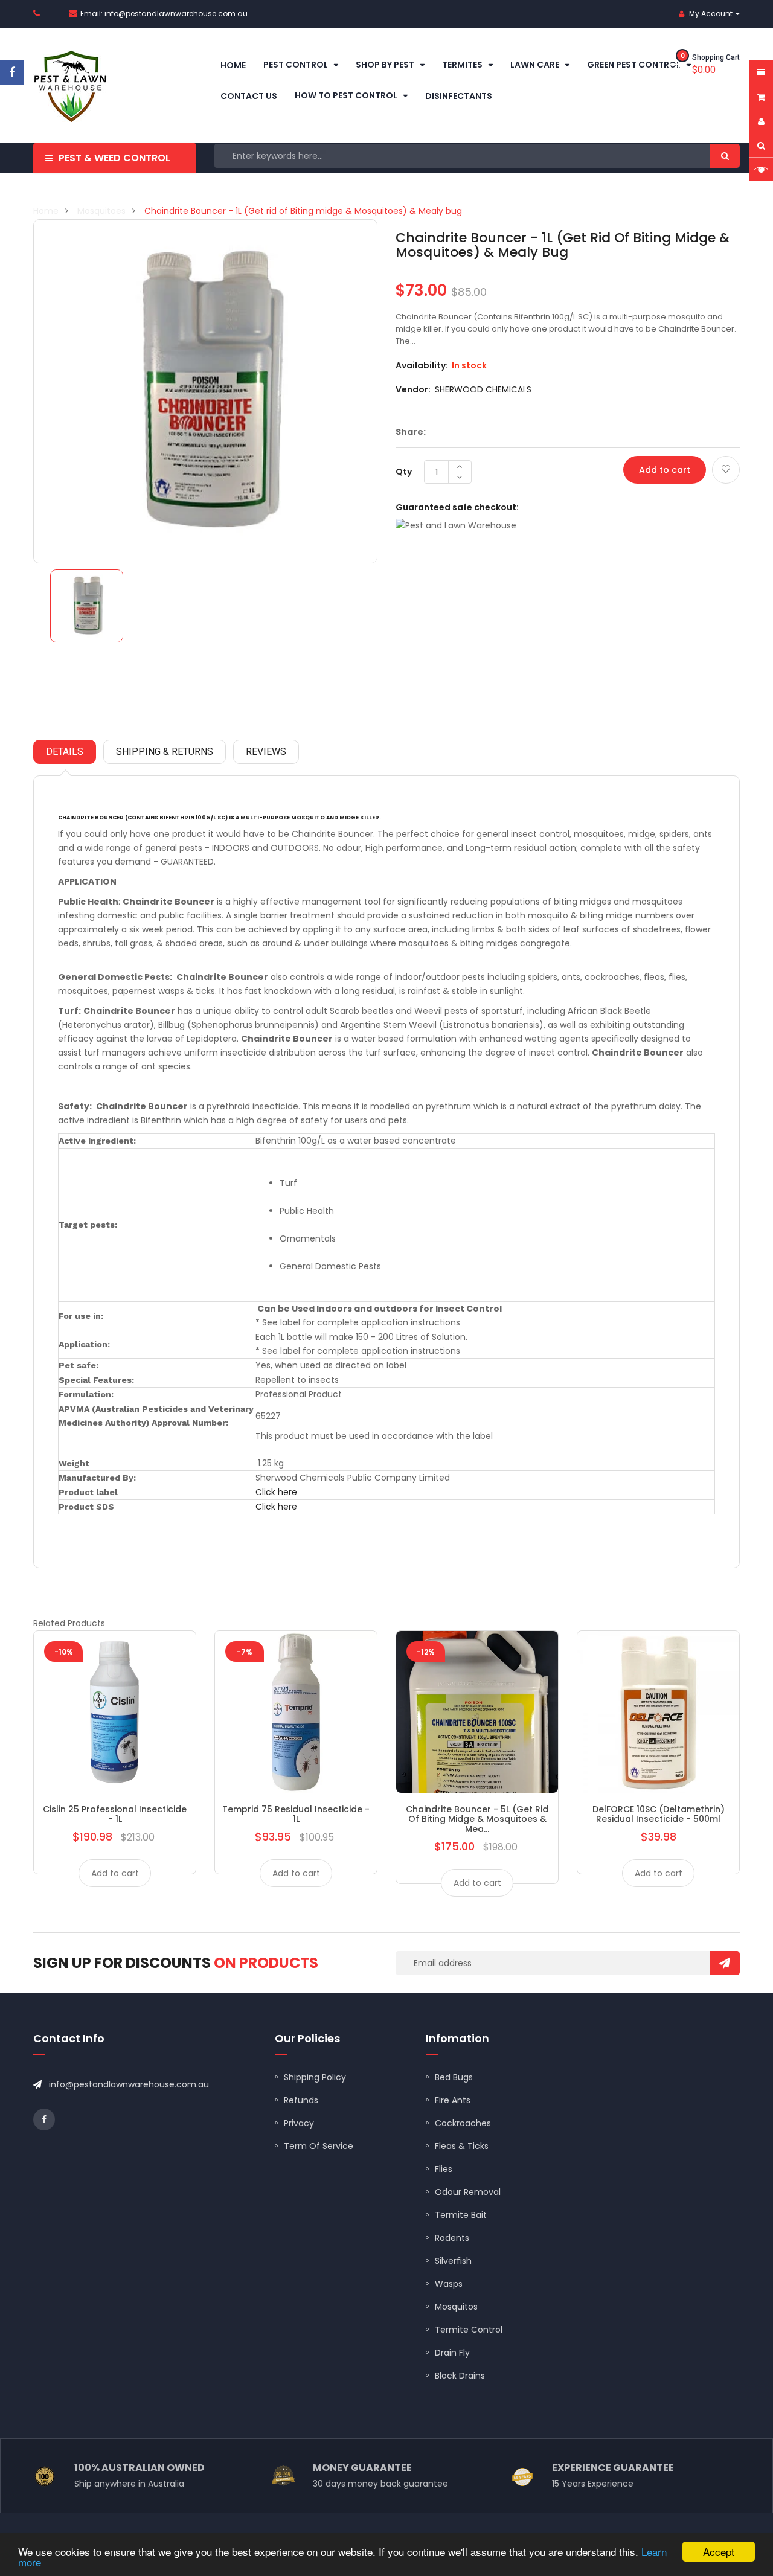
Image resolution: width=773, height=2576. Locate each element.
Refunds (301, 2100)
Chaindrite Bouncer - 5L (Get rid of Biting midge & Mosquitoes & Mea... (477, 1819)
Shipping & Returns (165, 751)
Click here (276, 1492)
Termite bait (461, 2215)
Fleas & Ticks (462, 2146)
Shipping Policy (315, 2077)
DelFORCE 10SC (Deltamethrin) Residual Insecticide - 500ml (659, 1814)
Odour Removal (468, 2192)
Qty (404, 472)
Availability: (422, 365)
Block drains (460, 2376)
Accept (719, 2552)
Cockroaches (463, 2123)
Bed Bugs (454, 2077)
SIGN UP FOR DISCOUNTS (176, 1963)
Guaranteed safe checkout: (457, 507)
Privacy (299, 2123)
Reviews (266, 751)
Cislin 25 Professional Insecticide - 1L (115, 1814)
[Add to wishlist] (726, 470)
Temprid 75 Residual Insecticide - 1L (296, 1814)
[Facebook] (12, 72)
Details (65, 751)
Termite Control (469, 2330)
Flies (444, 2169)
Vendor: (413, 389)
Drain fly (452, 2353)
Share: (411, 432)
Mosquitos (456, 2307)
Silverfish (453, 2261)
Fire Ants (453, 2100)
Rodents (452, 2238)
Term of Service (319, 2146)
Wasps (449, 2284)
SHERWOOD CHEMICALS (483, 389)
